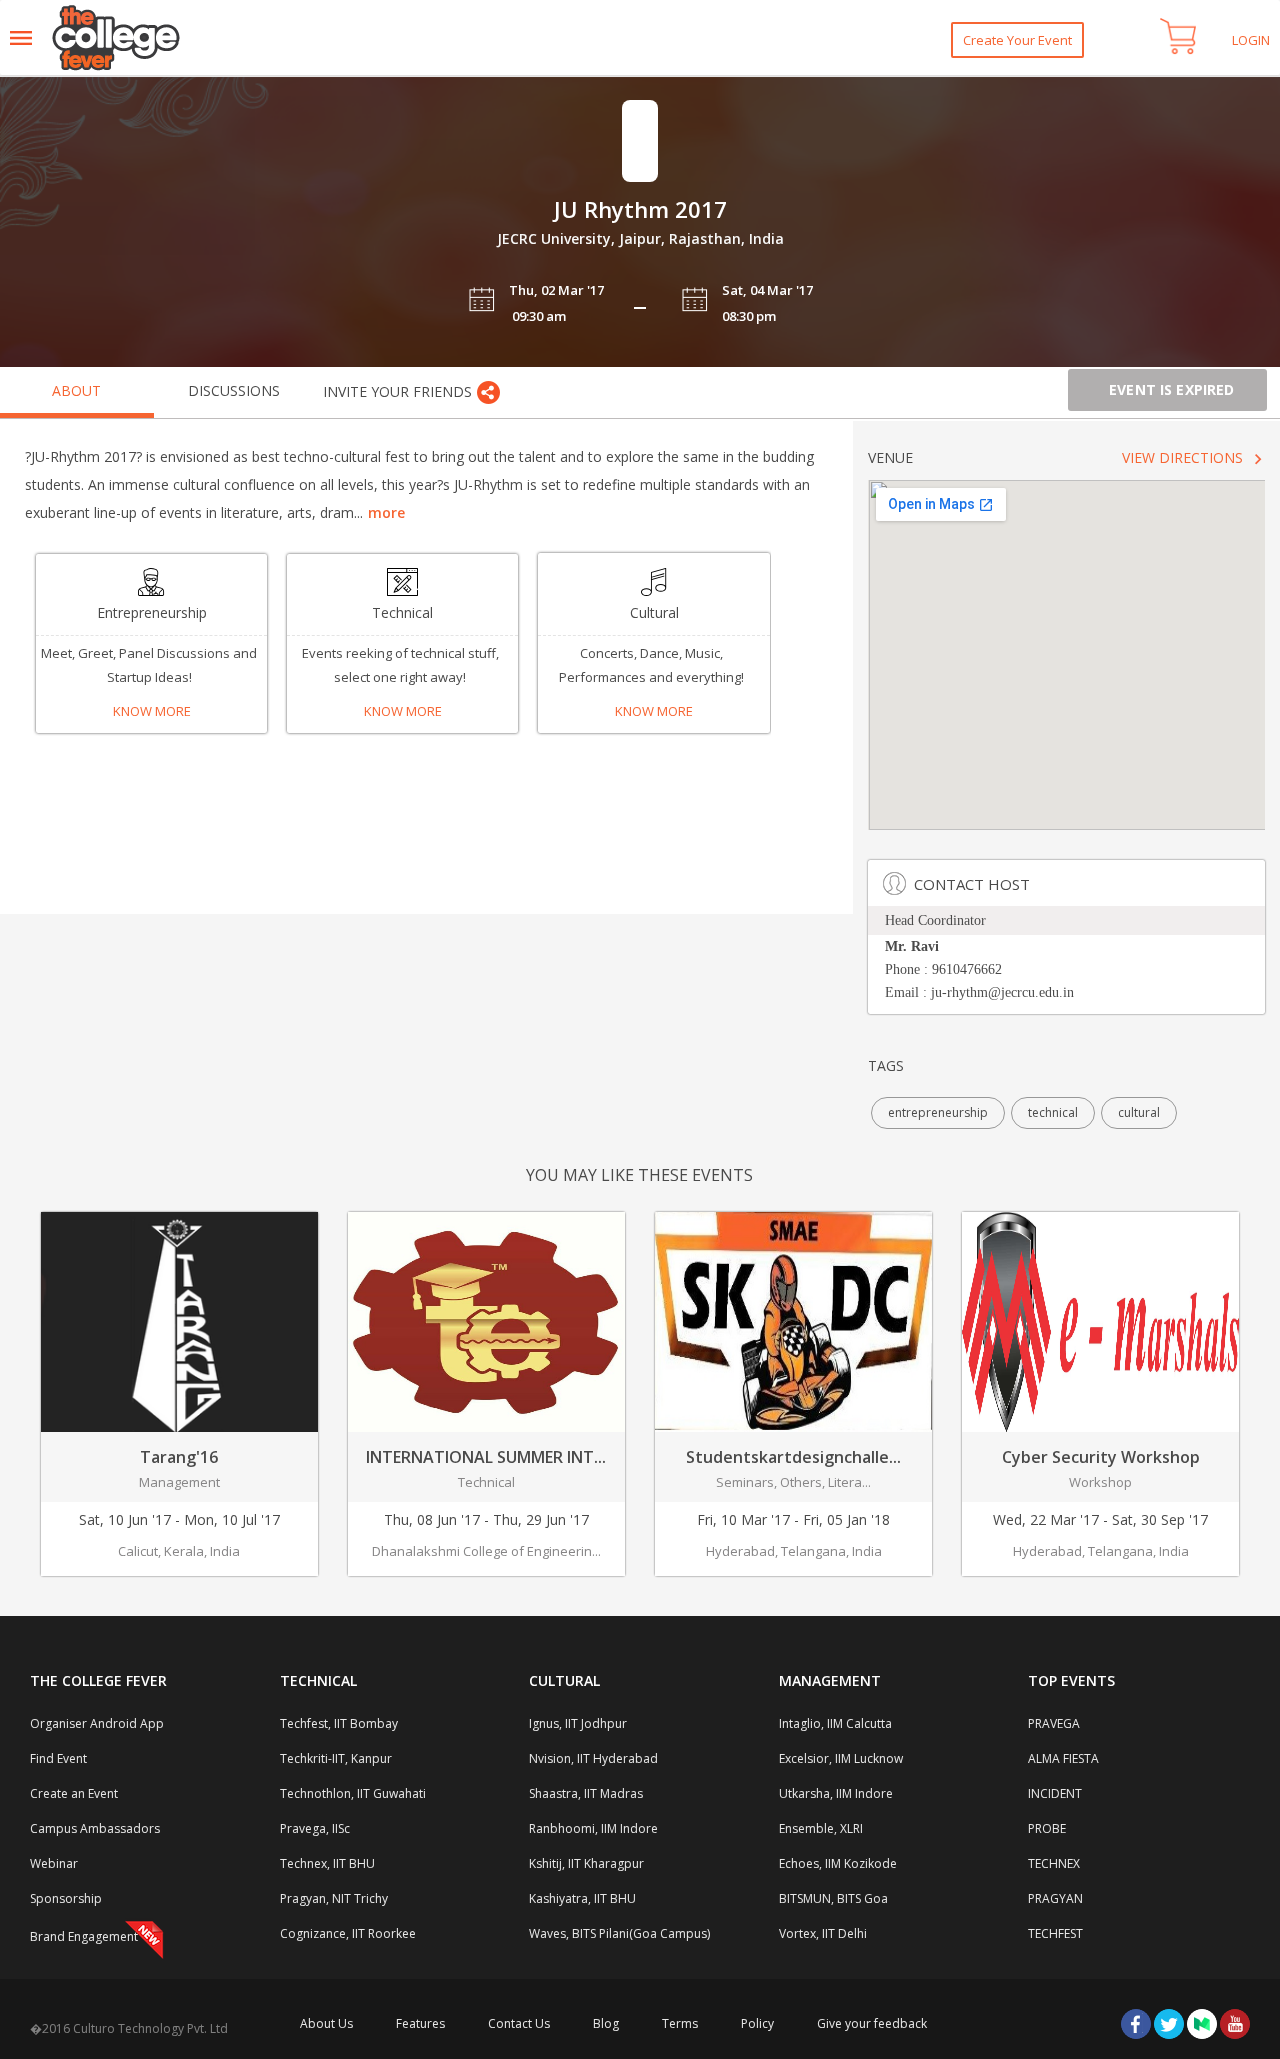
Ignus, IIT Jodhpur (578, 1723)
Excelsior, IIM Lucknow (841, 1758)
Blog (606, 2023)
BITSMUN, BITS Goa (833, 1898)
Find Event (58, 1758)
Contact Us (519, 2023)
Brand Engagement (84, 1936)
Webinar (54, 1863)
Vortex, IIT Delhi (823, 1933)
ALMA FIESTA (1063, 1758)
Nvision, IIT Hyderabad (593, 1758)
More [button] (386, 512)
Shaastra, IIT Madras (586, 1793)
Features (420, 2023)
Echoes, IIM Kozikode (838, 1863)
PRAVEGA (1054, 1723)
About (76, 390)
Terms (680, 2023)
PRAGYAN (1055, 1898)
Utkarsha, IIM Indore (836, 1793)
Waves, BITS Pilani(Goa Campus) (619, 1933)
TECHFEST (1055, 1933)
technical (1053, 1112)
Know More (152, 711)
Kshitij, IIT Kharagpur (586, 1863)
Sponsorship (66, 1898)
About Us (326, 2023)
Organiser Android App (97, 1723)
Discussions (234, 390)
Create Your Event (1017, 40)
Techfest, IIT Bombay (339, 1723)
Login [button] (1251, 40)
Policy (757, 2023)
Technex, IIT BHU (327, 1863)
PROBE (1047, 1828)
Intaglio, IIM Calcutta (835, 1723)
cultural (1139, 1112)
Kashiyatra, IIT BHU (582, 1898)
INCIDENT (1055, 1793)
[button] (1178, 36)
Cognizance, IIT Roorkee (348, 1933)
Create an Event (74, 1793)
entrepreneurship (938, 1112)
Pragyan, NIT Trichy (334, 1898)
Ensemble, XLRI (821, 1828)
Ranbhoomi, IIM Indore (593, 1828)
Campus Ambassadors (95, 1828)
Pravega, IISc (315, 1828)
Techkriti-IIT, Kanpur (336, 1758)
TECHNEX (1054, 1863)
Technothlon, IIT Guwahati (353, 1793)
